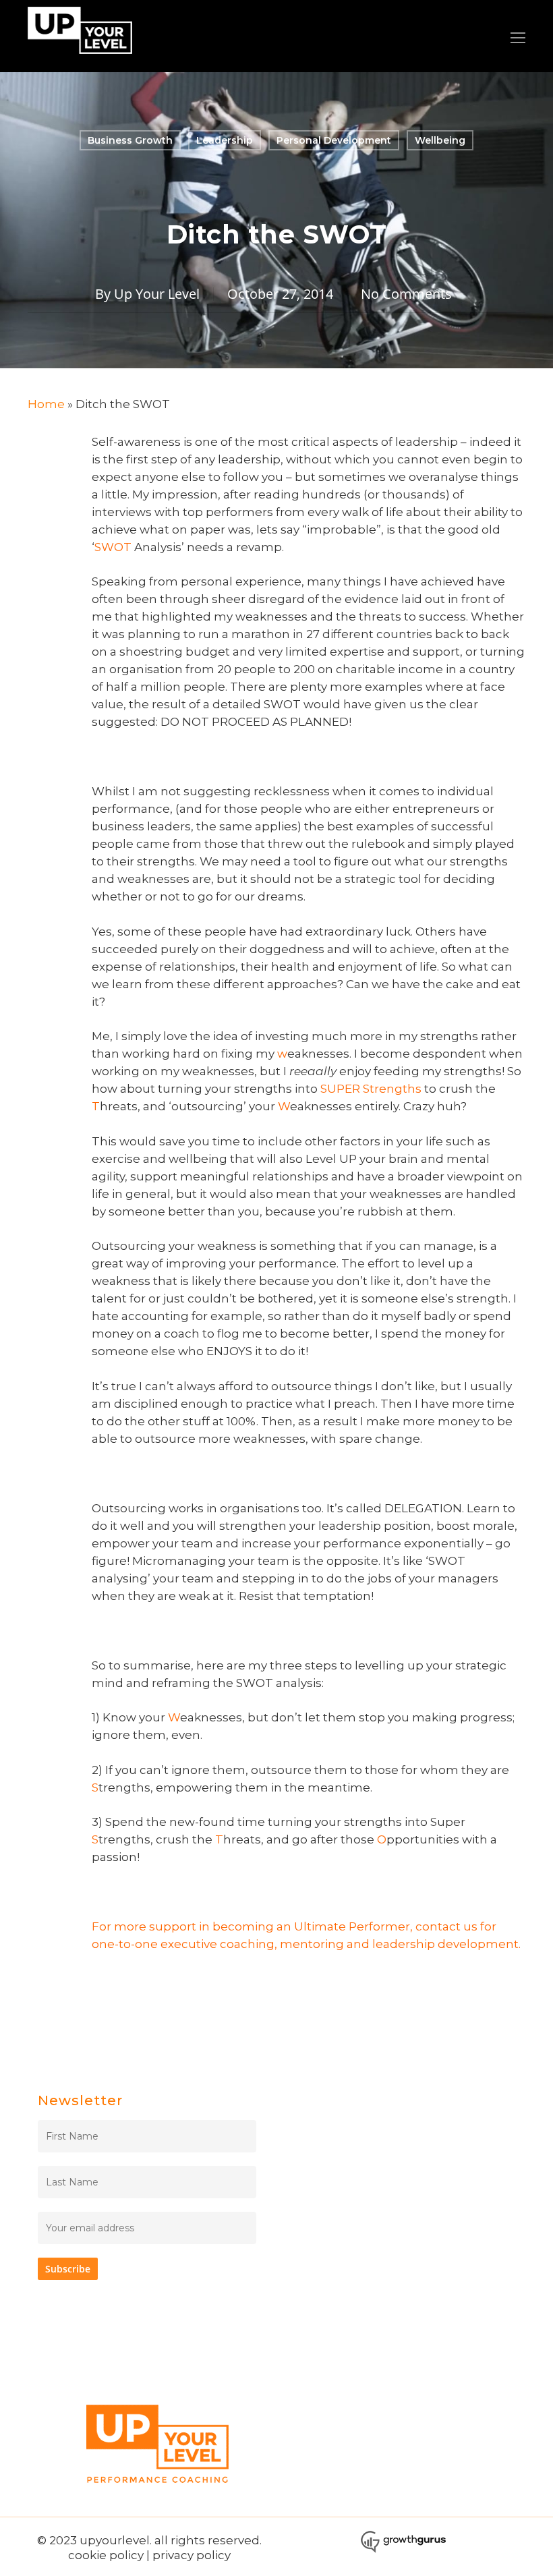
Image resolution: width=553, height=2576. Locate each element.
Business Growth (130, 140)
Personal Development (334, 140)
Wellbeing (440, 140)
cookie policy (106, 2555)
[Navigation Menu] (518, 38)
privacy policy (192, 2555)
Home (46, 404)
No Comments (406, 294)
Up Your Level (157, 294)
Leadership (225, 140)
